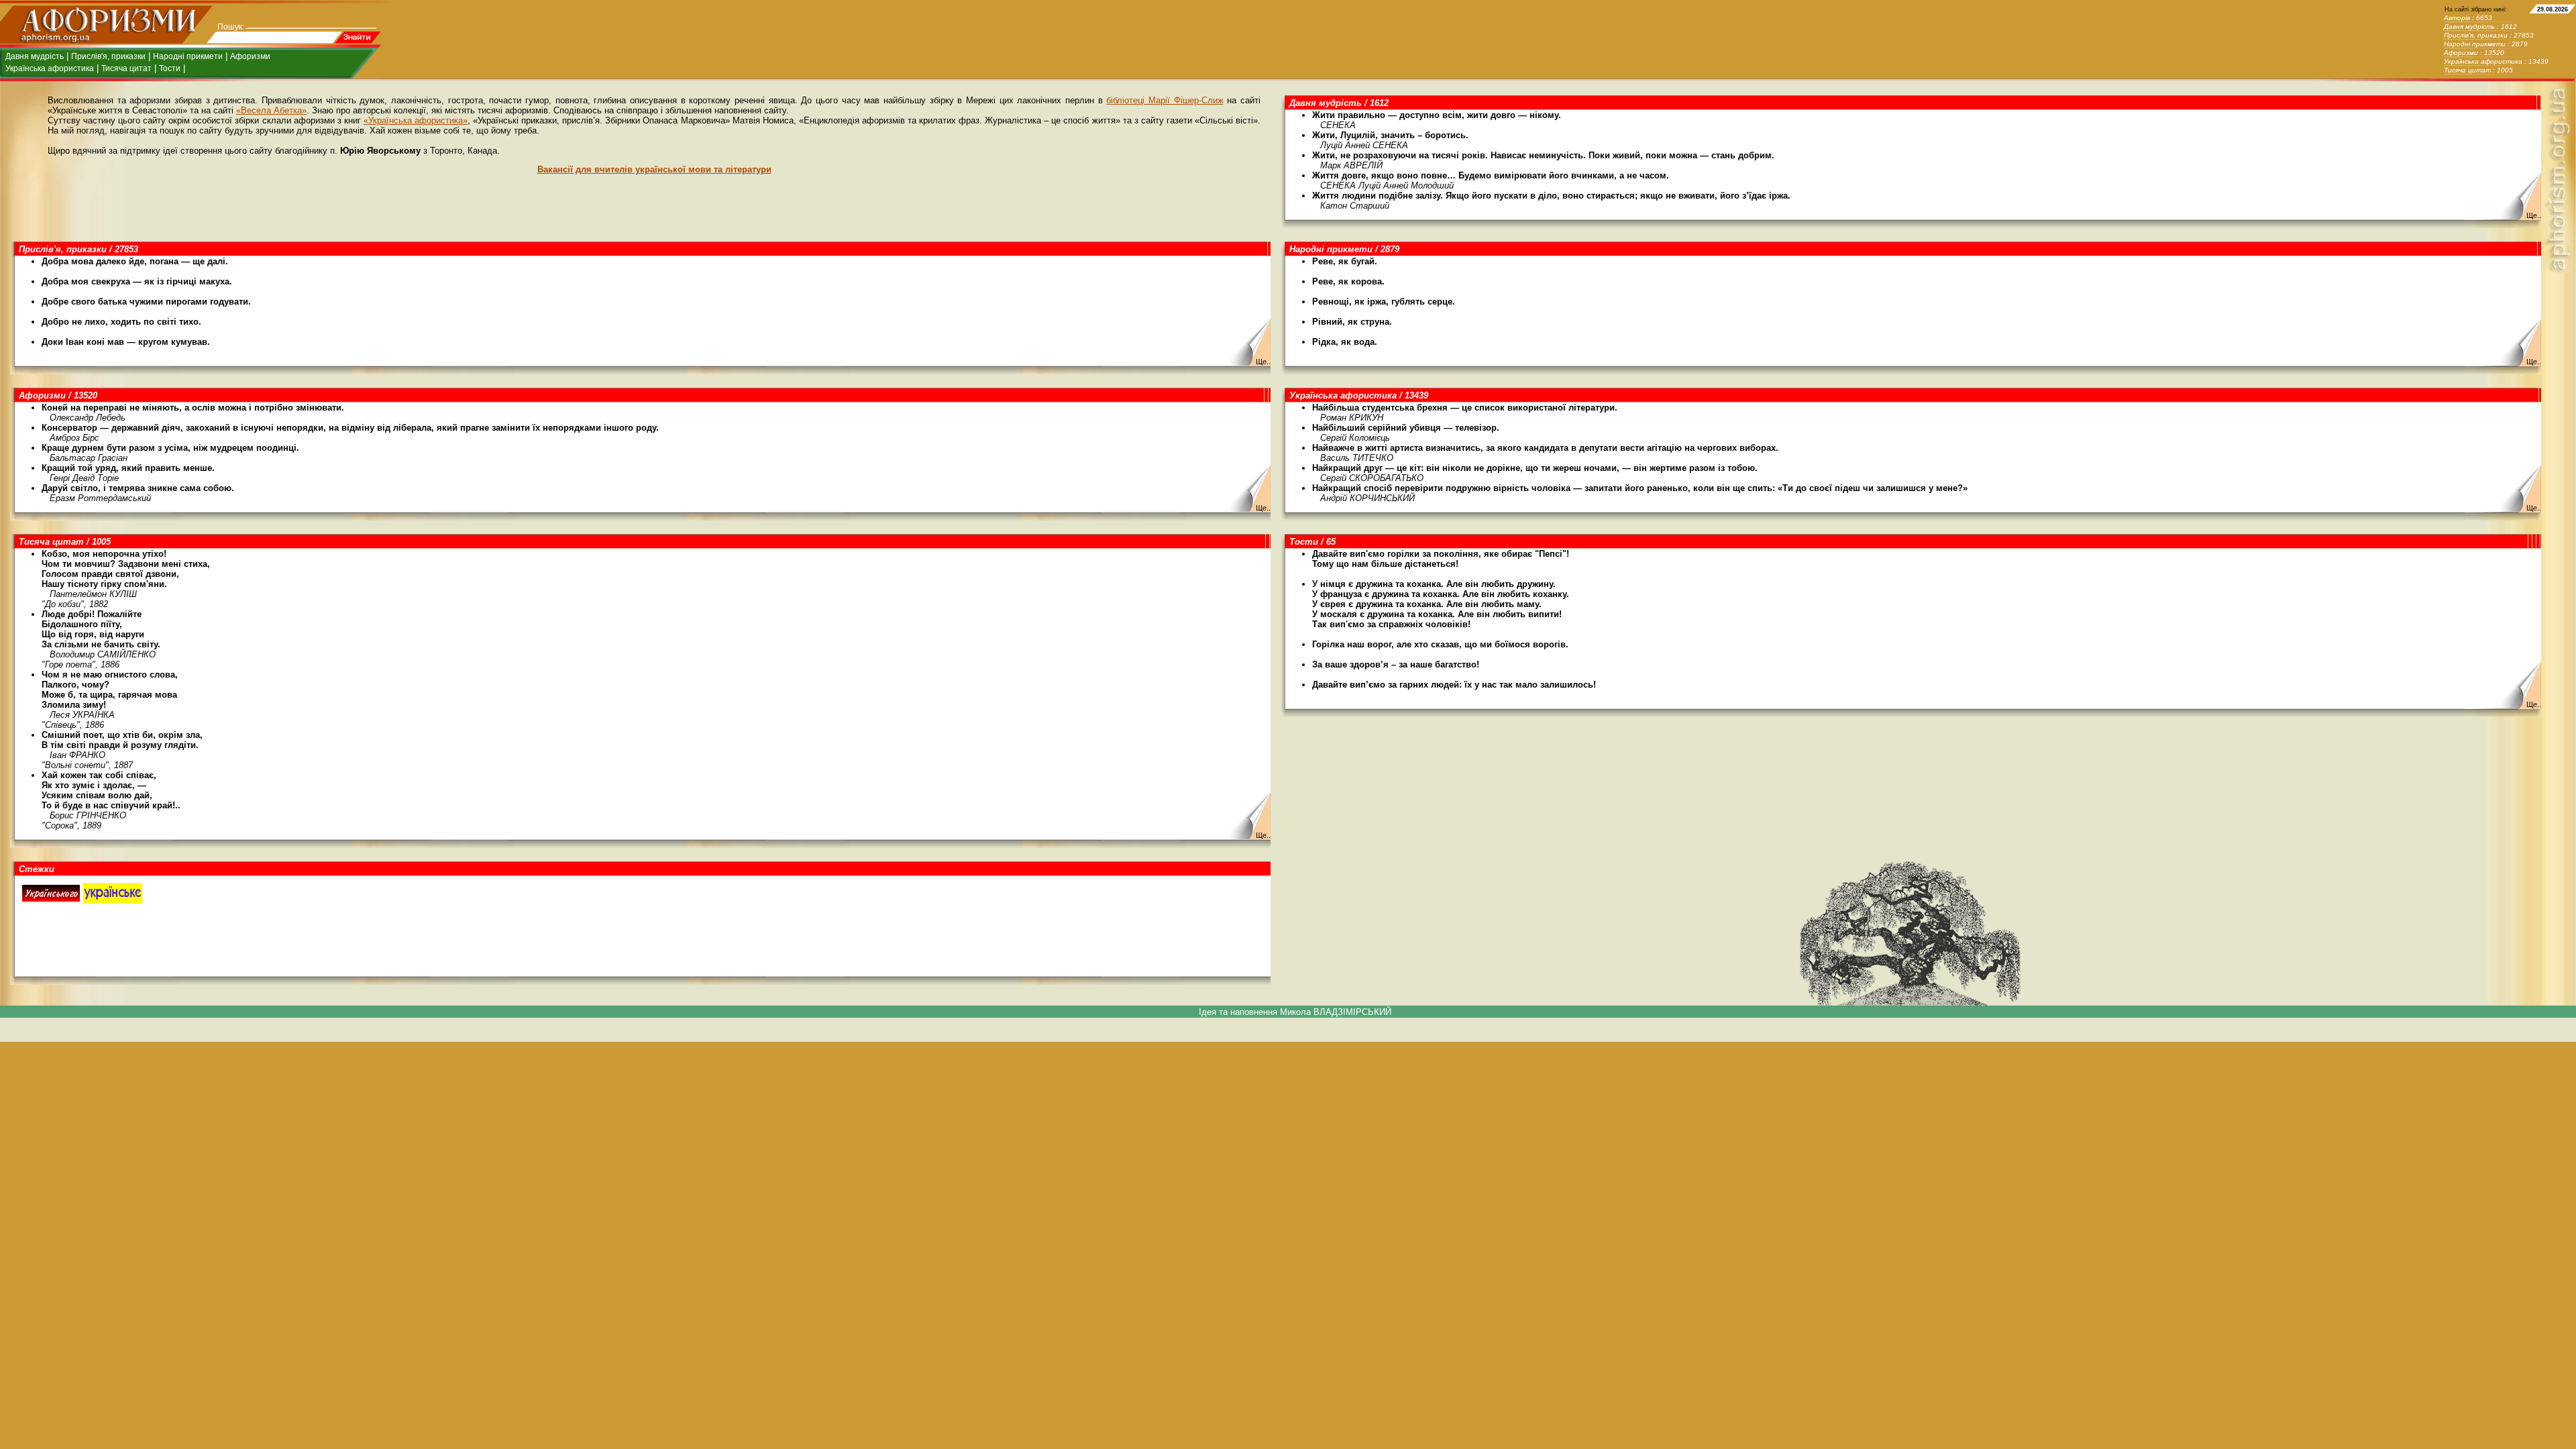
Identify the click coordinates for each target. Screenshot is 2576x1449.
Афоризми (250, 56)
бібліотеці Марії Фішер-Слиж (1165, 100)
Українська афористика (50, 68)
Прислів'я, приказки (108, 56)
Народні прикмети (188, 56)
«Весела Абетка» (271, 110)
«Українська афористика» (416, 120)
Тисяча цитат (126, 68)
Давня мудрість (35, 56)
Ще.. (2534, 215)
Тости (170, 68)
